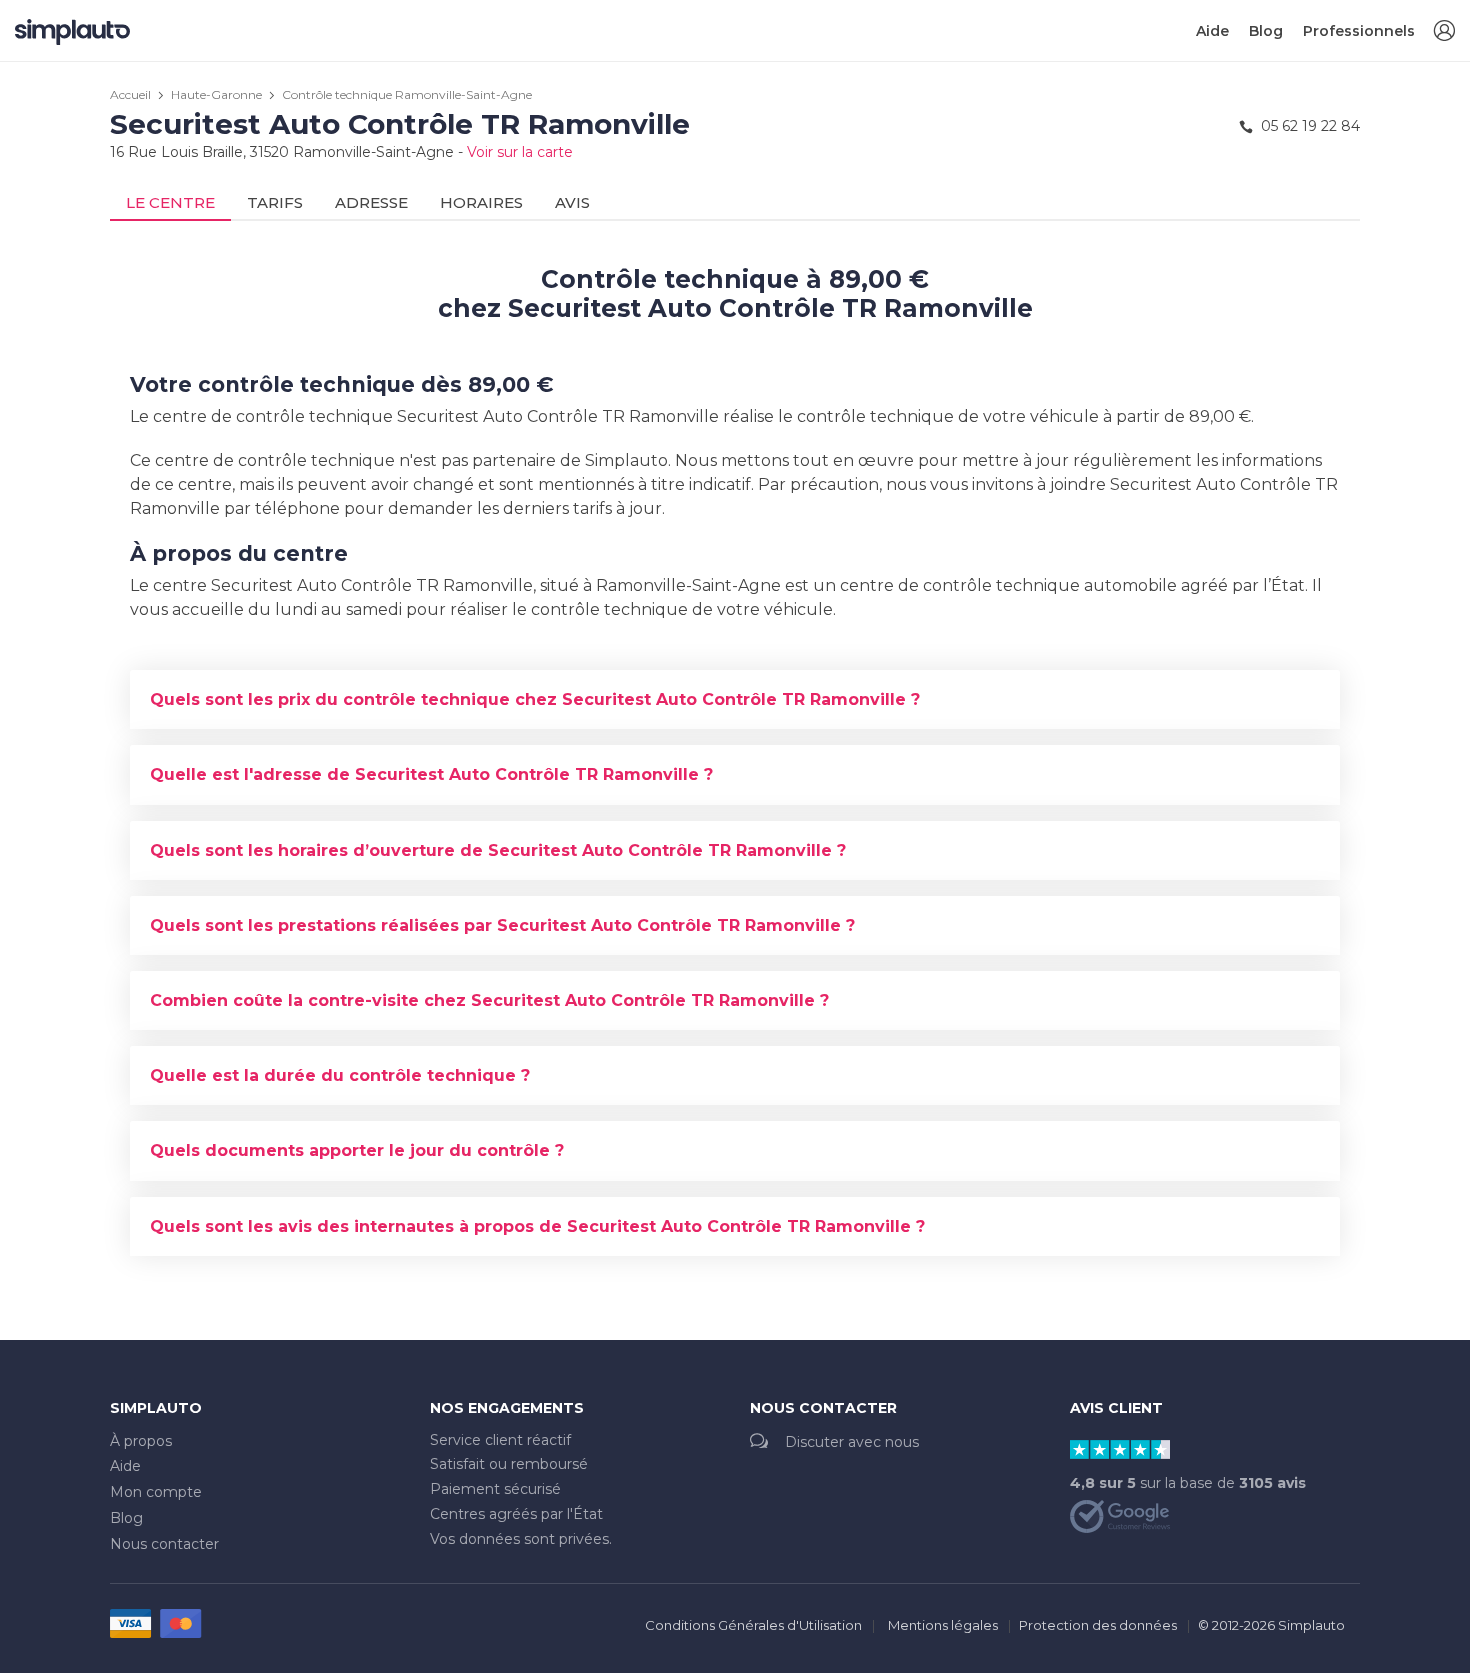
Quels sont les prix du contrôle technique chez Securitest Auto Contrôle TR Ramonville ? (535, 699)
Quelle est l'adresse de (431, 774)
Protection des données (1098, 1625)
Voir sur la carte (520, 152)
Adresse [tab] (371, 202)
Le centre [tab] (170, 202)
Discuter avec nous (852, 1442)
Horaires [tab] (481, 202)
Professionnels (1359, 31)
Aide (1212, 31)
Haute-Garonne (216, 94)
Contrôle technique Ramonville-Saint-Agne (407, 94)
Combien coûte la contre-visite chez (489, 1000)
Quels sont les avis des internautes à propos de (537, 1226)
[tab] (735, 699)
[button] (1444, 31)
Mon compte (156, 1492)
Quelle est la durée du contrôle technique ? (340, 1075)
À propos (141, 1441)
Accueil (130, 94)
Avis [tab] (572, 202)
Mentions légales (943, 1625)
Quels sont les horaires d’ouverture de (498, 850)
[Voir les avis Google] (1120, 1515)
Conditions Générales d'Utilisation (753, 1625)
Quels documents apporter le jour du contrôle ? (357, 1150)
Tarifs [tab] (275, 202)
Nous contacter (164, 1544)
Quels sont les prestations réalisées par (502, 925)
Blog (1266, 31)
